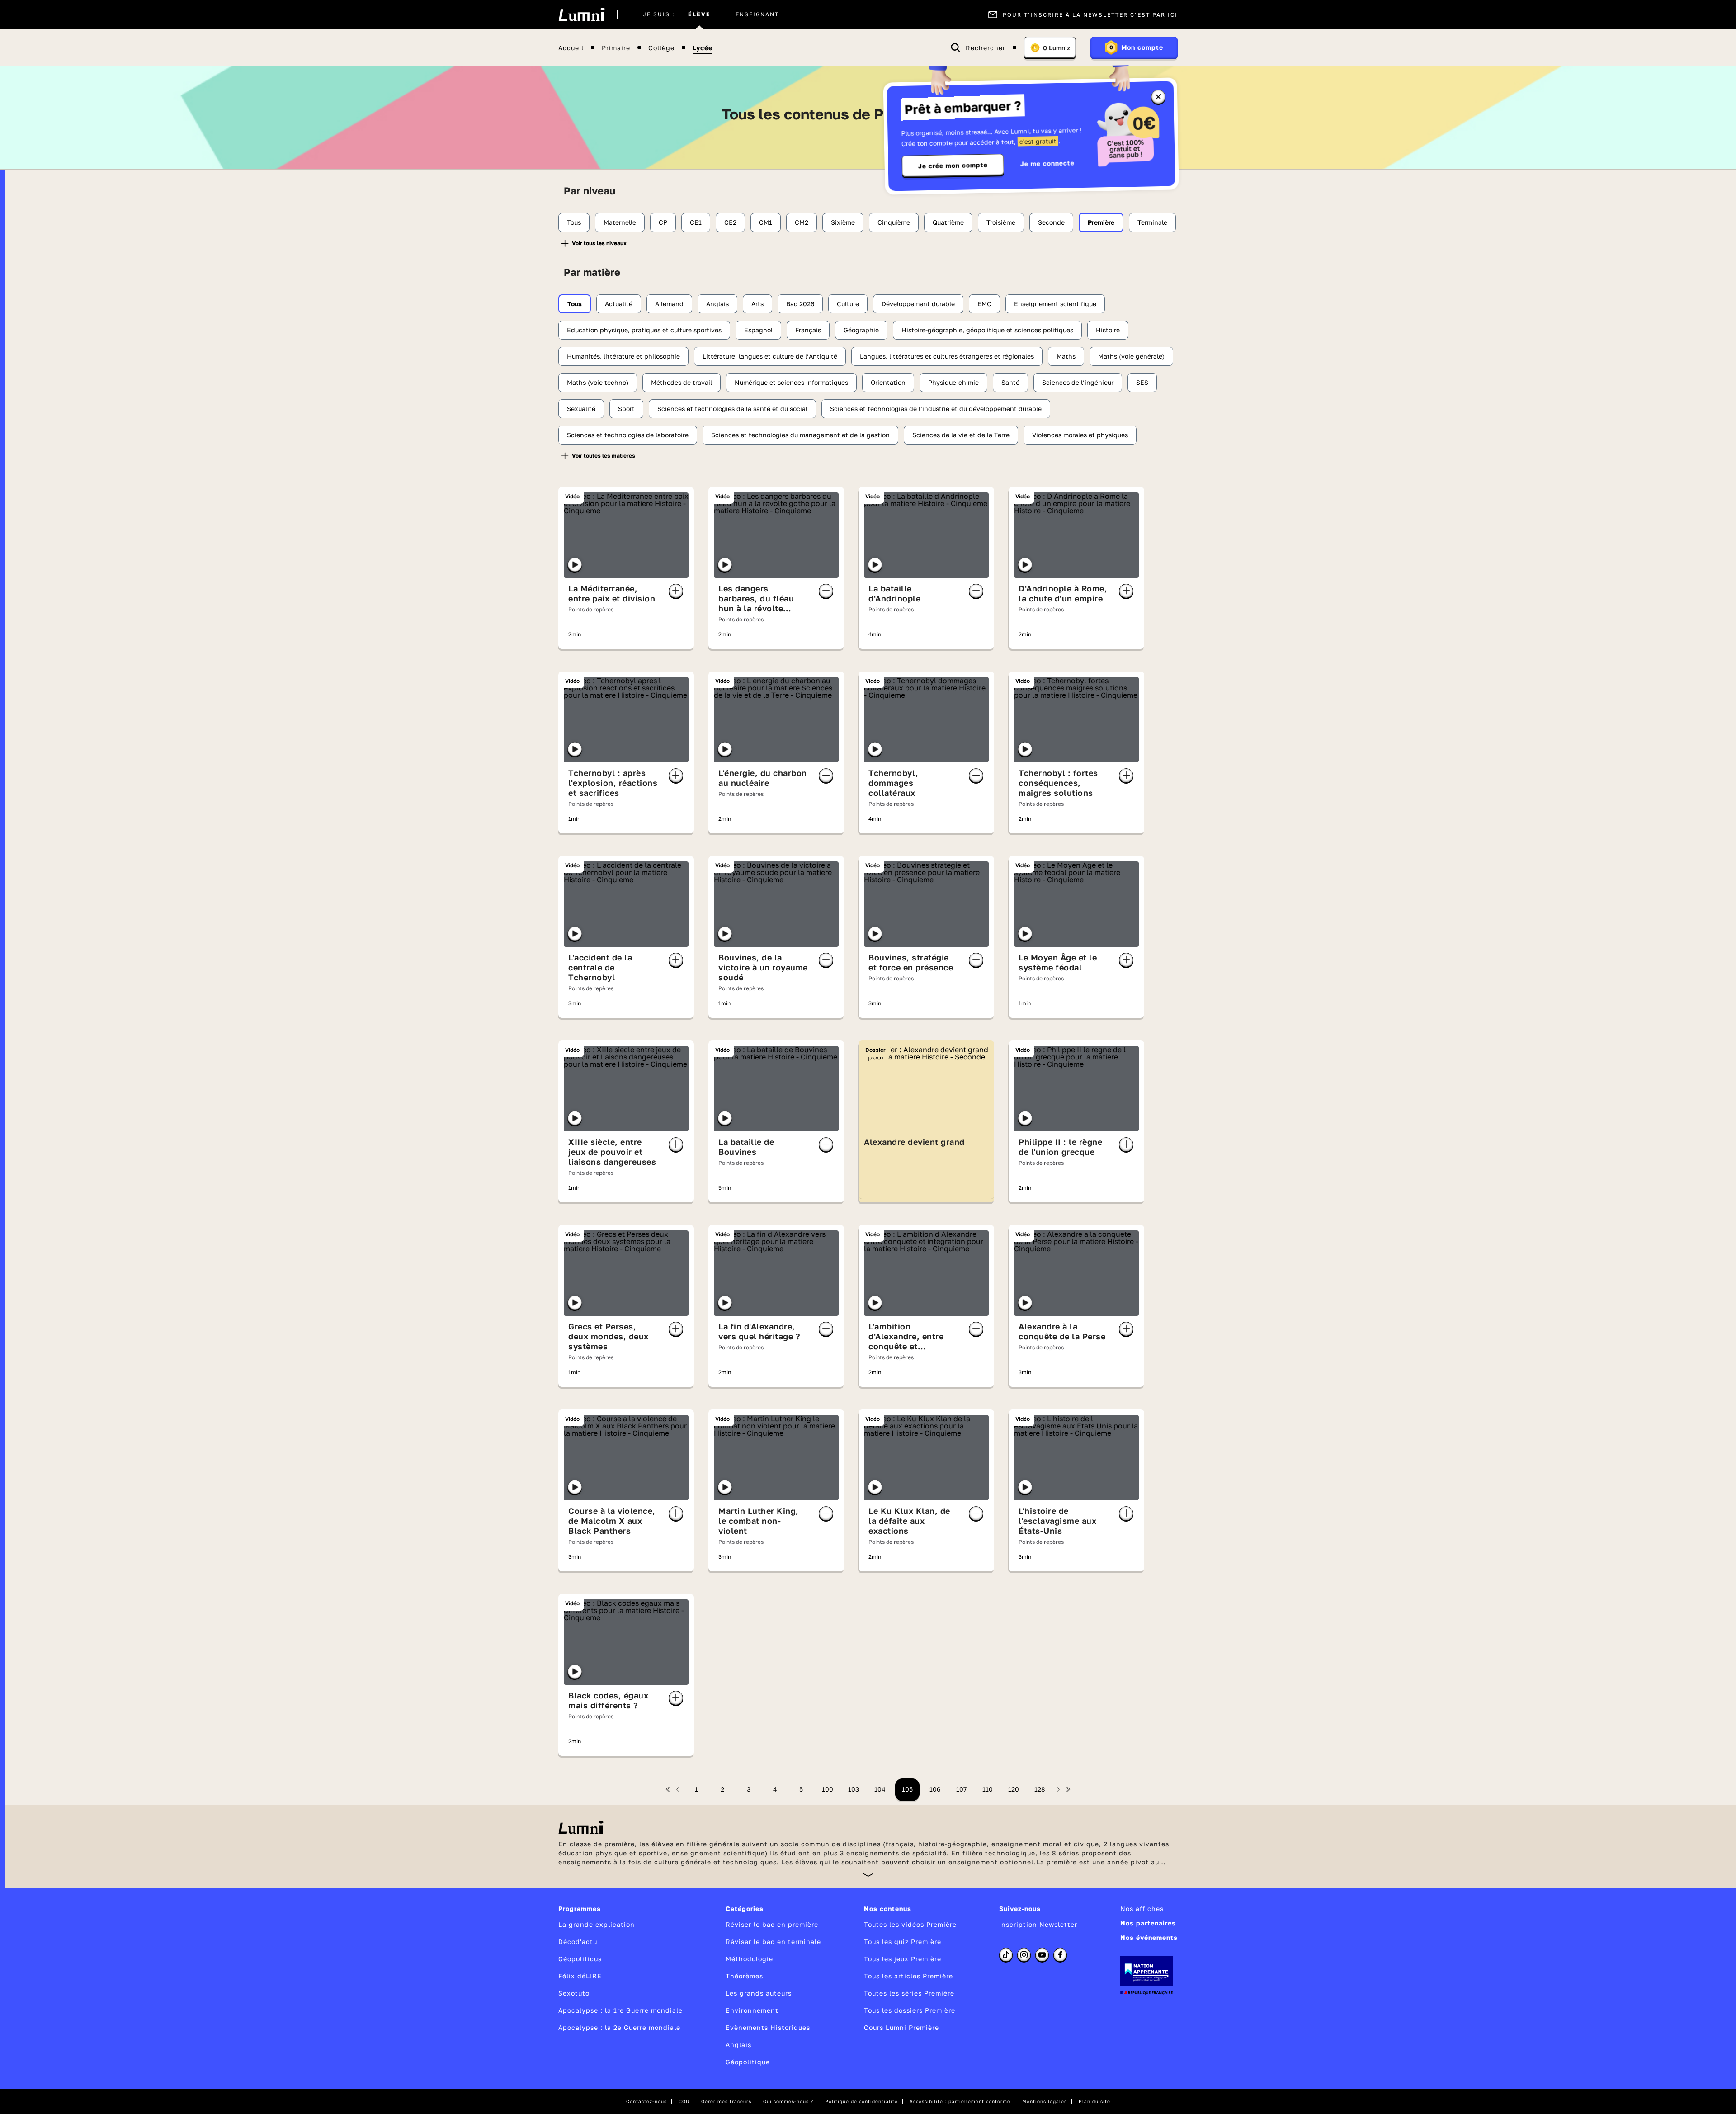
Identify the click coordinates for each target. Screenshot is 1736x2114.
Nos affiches (1142, 1908)
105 (907, 1789)
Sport (626, 409)
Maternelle (620, 222)
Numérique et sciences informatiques (791, 382)
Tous (574, 222)
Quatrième (948, 222)
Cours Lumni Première (901, 2027)
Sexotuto (574, 1993)
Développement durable (918, 304)
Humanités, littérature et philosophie (623, 356)
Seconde (1051, 222)
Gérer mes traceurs (726, 2101)
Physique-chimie (953, 382)
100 (828, 1789)
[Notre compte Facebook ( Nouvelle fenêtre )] (1060, 1955)
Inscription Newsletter (1038, 1924)
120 (1014, 1789)
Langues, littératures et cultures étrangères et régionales (947, 356)
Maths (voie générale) (1131, 356)
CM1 (766, 222)
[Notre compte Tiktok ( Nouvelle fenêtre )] (1006, 1955)
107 (961, 1789)
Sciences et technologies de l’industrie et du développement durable (936, 409)
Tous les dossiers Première (910, 2010)
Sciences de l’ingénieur (1078, 382)
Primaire (616, 48)
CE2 (730, 222)
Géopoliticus (580, 1959)
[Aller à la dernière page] (1068, 1789)
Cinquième (894, 222)
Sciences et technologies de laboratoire (628, 435)
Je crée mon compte (953, 166)
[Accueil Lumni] (582, 14)
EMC (984, 304)
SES (1142, 382)
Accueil (571, 48)
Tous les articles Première (908, 1976)
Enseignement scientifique (1055, 304)
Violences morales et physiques (1080, 435)
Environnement (752, 2010)
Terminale (1152, 222)
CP (663, 222)
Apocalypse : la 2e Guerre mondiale (619, 2027)
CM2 (802, 222)
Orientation (888, 382)
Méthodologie (749, 1959)
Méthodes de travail (682, 382)
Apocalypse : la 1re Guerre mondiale (620, 2010)
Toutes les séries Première (909, 1993)
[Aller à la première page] (668, 1789)
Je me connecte (1047, 163)
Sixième (843, 222)
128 (1040, 1789)
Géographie (861, 330)
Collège (661, 48)
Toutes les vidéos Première (910, 1924)
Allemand (669, 304)
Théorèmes (744, 1976)
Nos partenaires (1148, 1923)
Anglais (717, 304)
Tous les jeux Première (903, 1959)
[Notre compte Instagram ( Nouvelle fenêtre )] (1024, 1955)
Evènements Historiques (768, 2027)
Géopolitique (748, 2062)
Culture (848, 304)
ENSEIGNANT (757, 14)
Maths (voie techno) (598, 382)
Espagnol (758, 330)
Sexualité (581, 409)
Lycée (703, 48)
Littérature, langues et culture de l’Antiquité (770, 356)
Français (808, 330)
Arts (757, 304)
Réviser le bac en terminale (773, 1941)
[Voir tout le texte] (868, 1875)
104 (880, 1789)
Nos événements (1149, 1937)
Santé (1010, 382)
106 (935, 1789)
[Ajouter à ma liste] (676, 591)
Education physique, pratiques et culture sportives (644, 330)
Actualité (619, 304)
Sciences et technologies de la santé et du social (732, 409)
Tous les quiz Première (903, 1941)
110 (988, 1789)
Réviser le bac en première (772, 1924)
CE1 (696, 222)
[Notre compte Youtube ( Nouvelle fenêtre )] (1042, 1955)
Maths (1066, 356)
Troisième (1001, 222)
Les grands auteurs (759, 1993)
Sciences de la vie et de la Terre (961, 435)
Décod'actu (578, 1941)
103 (854, 1789)
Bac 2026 (800, 304)
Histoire (1108, 330)
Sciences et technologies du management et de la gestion (800, 435)
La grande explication (597, 1924)
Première (1101, 222)
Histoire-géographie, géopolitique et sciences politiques (987, 330)
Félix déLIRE (580, 1976)
